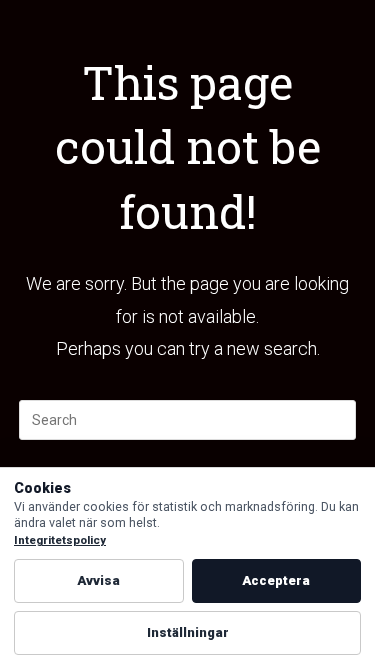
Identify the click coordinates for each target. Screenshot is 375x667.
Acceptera (276, 580)
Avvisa (98, 580)
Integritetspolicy (60, 540)
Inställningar (188, 632)
